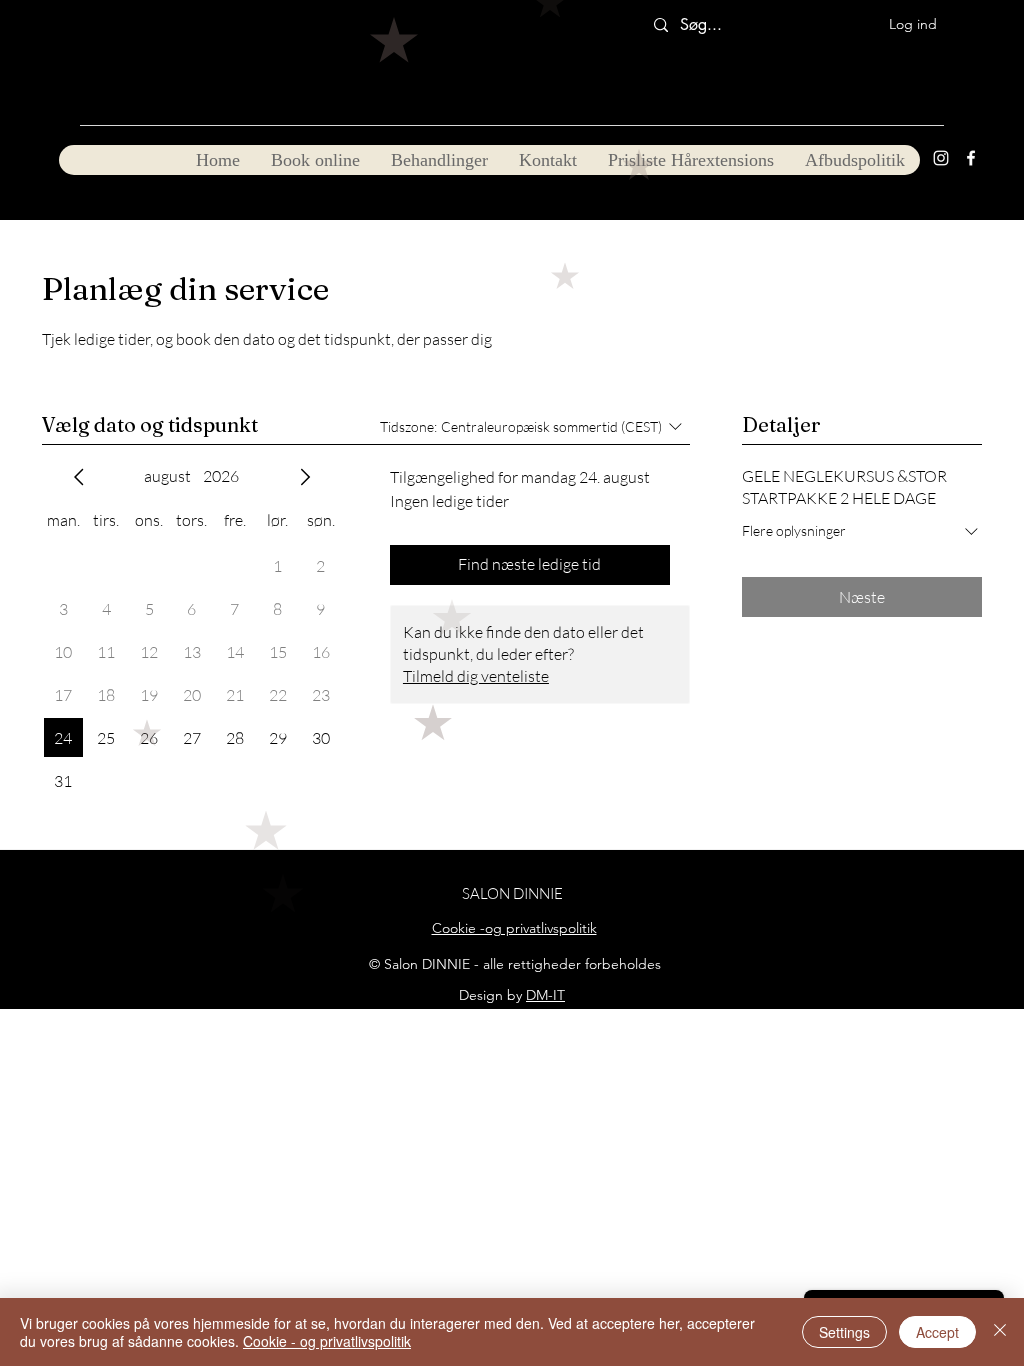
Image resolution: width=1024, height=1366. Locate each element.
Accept (937, 1332)
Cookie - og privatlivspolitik (327, 1341)
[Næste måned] (305, 477)
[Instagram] (941, 158)
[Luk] (1000, 1332)
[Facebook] (971, 158)
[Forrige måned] (79, 477)
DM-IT (545, 995)
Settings (844, 1332)
